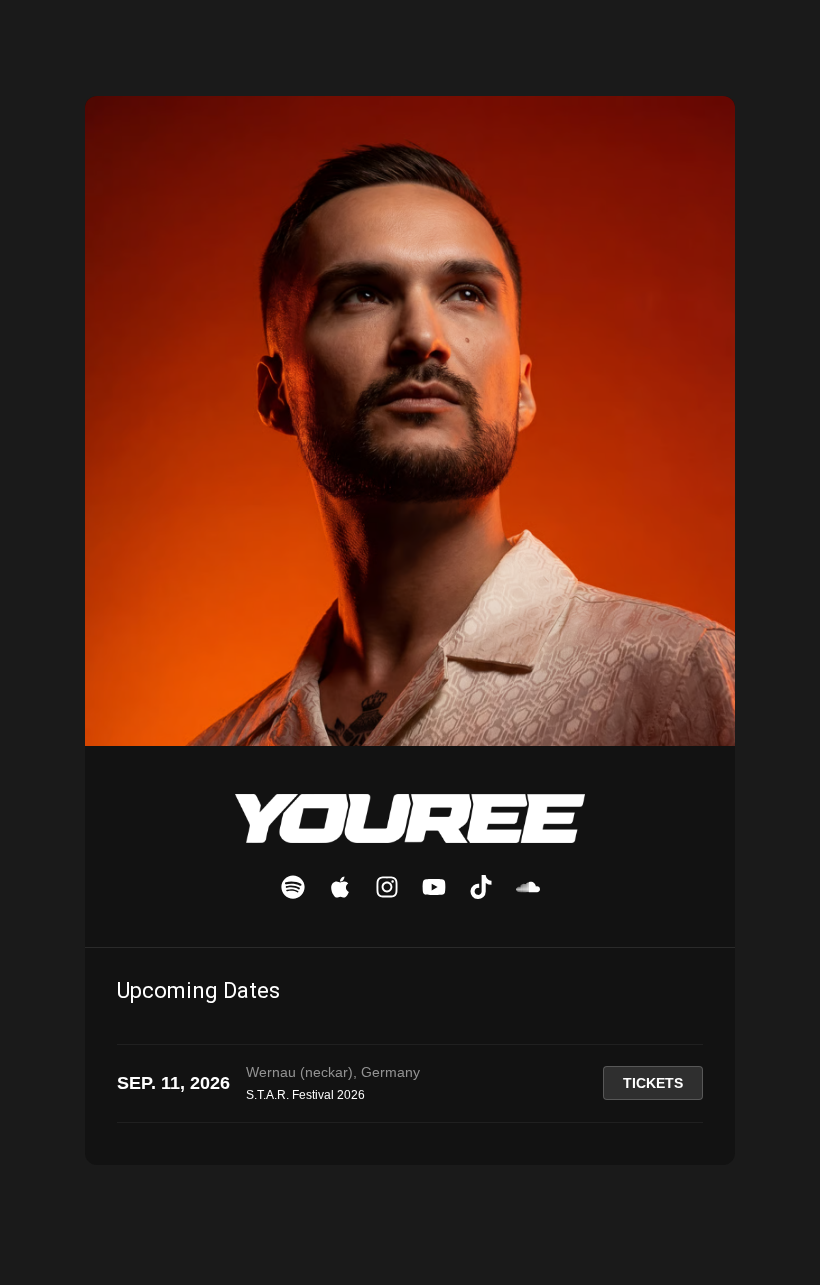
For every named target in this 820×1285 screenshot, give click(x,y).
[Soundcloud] (528, 887)
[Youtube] (434, 887)
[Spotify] (293, 887)
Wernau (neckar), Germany (333, 1072)
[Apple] (340, 887)
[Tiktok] (481, 887)
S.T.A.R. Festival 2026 (305, 1095)
